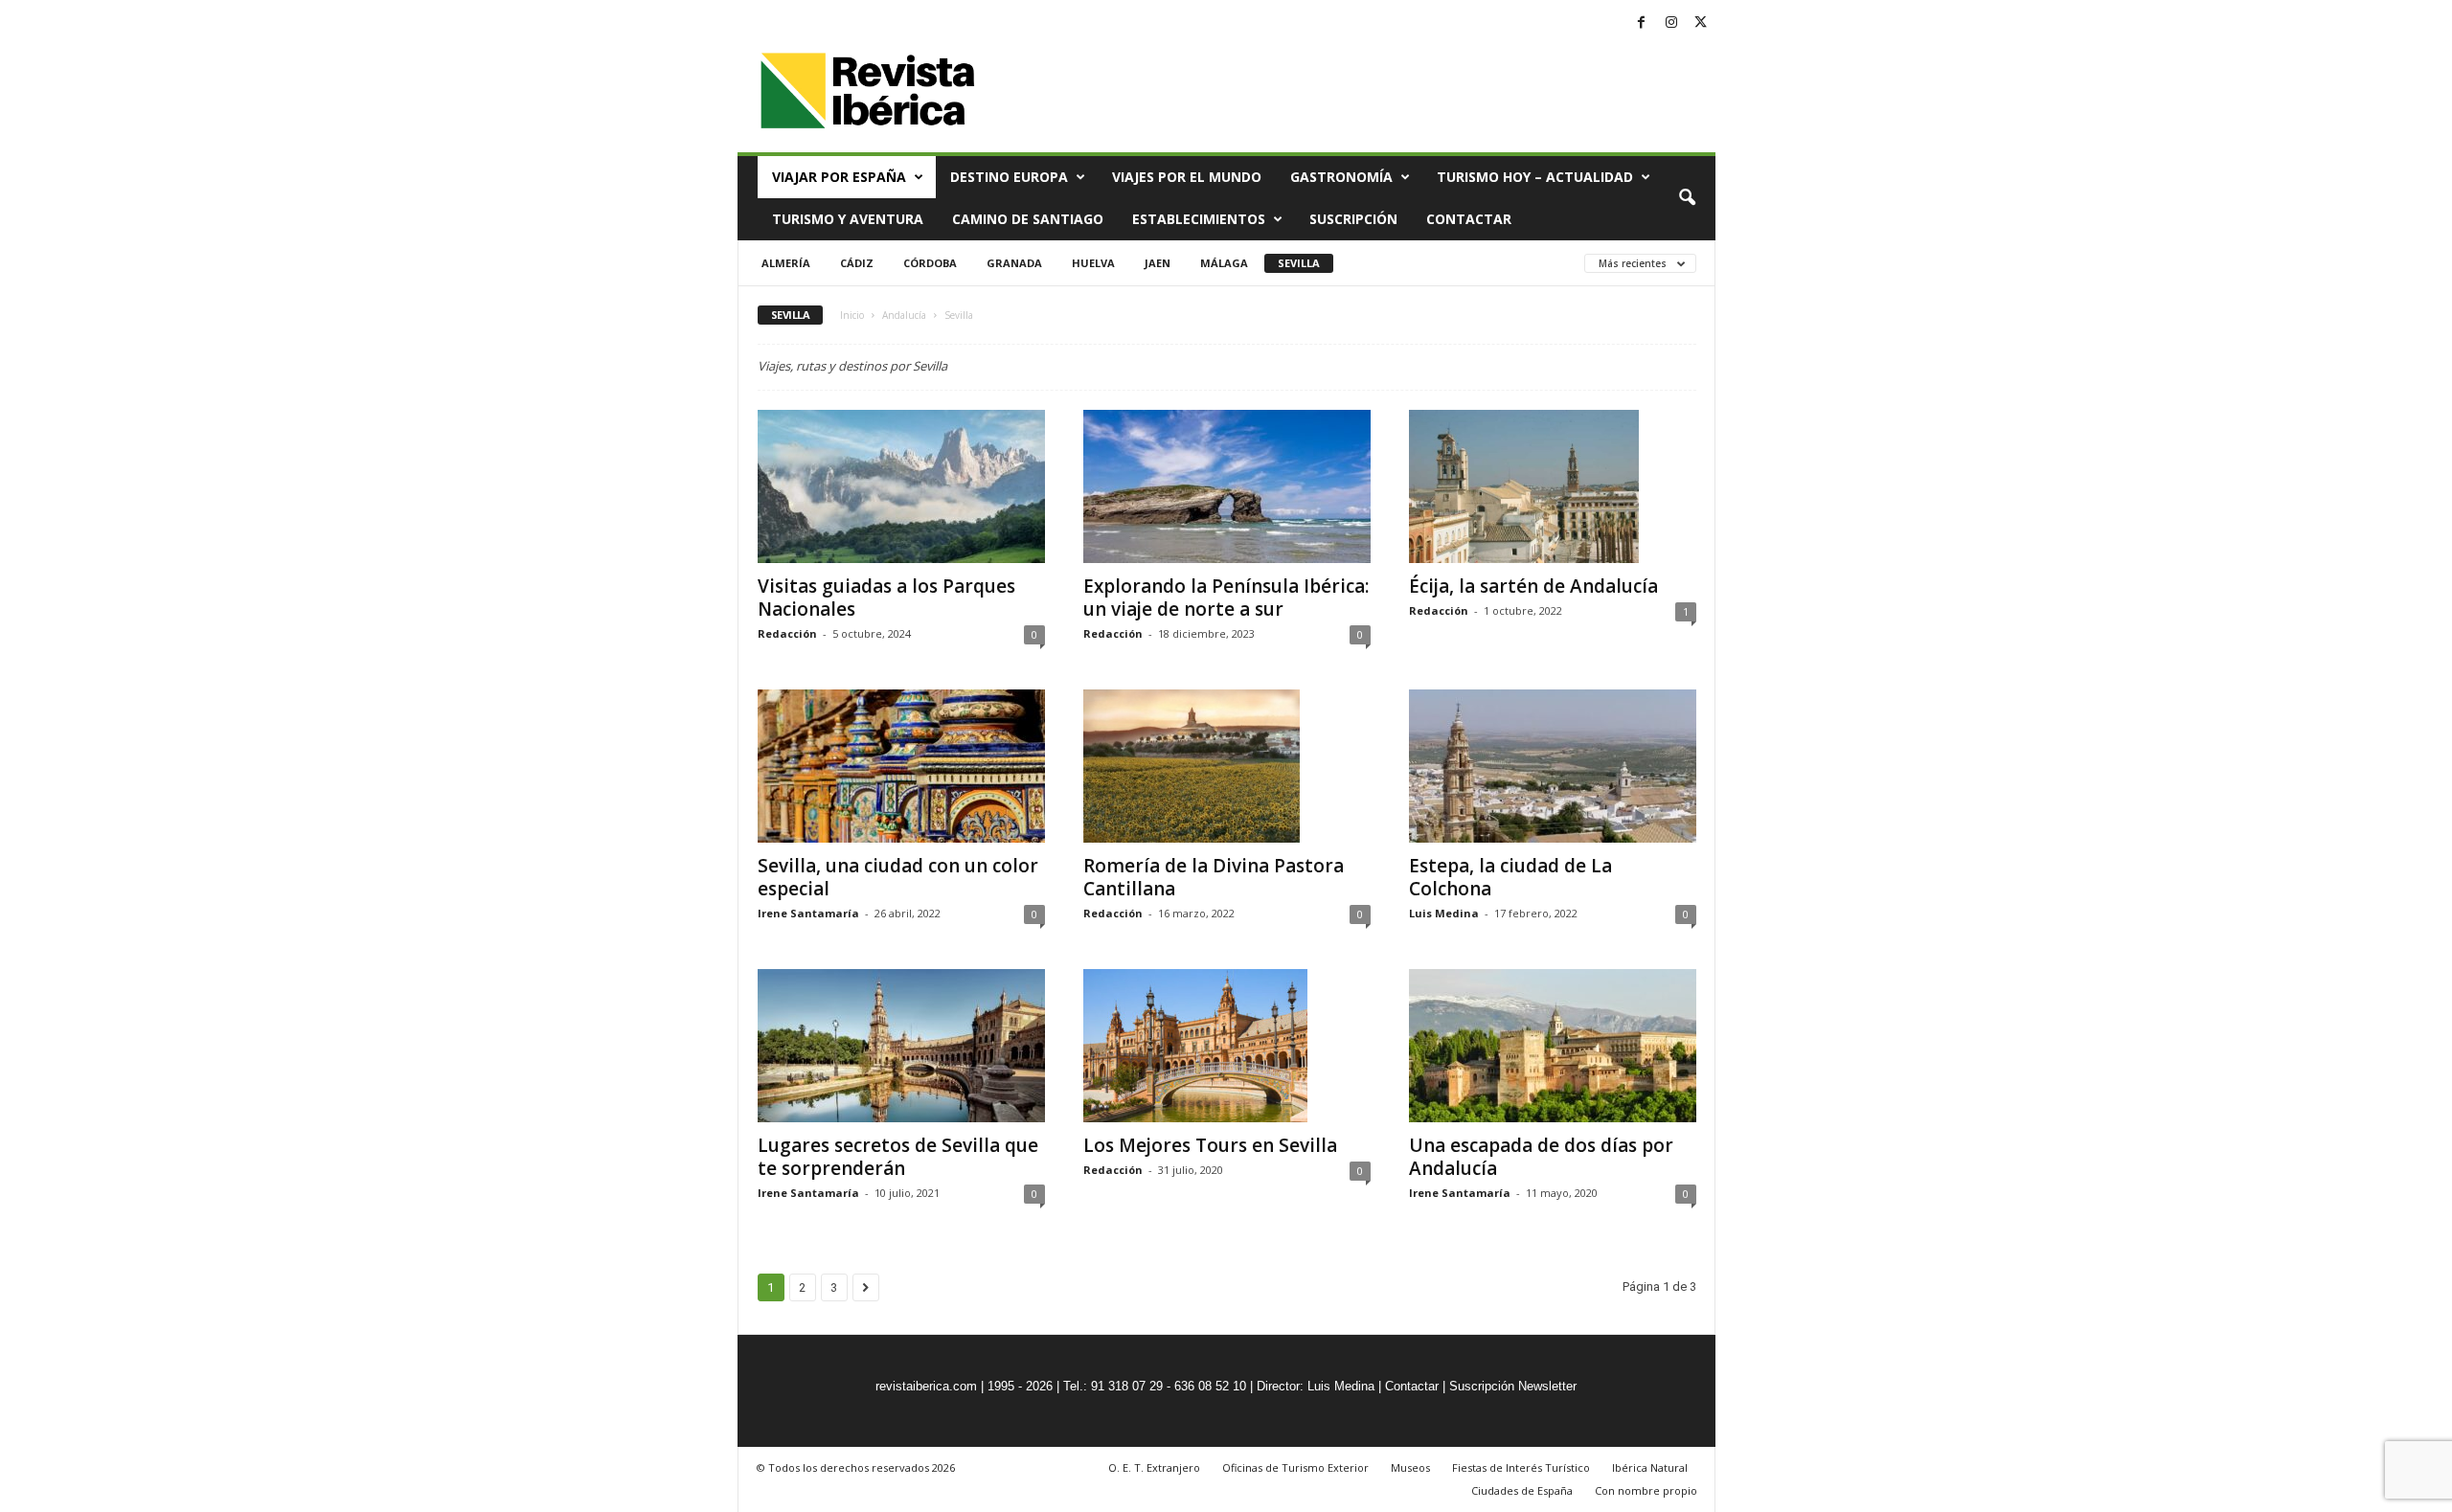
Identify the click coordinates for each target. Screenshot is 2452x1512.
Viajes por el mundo (1187, 177)
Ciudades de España (1522, 1490)
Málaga (1224, 263)
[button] (1687, 198)
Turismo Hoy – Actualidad (1535, 177)
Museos (1410, 1467)
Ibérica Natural (1650, 1467)
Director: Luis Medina (1316, 1386)
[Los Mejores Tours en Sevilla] (1227, 1046)
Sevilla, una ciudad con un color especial (898, 877)
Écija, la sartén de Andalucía (1533, 586)
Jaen (1158, 263)
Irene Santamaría (808, 913)
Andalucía (904, 315)
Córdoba (930, 263)
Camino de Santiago (1028, 219)
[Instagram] (1671, 23)
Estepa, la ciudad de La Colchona (1510, 877)
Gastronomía (1341, 177)
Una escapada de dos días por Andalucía (1541, 1157)
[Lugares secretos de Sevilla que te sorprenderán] (901, 1046)
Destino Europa (1009, 177)
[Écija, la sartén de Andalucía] (1553, 486)
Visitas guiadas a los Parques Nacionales (886, 598)
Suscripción (1353, 219)
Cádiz (857, 263)
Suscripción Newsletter (1513, 1386)
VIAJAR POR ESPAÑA (839, 177)
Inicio (852, 315)
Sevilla (1299, 263)
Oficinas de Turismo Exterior (1295, 1467)
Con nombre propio (1646, 1490)
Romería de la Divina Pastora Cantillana (1214, 877)
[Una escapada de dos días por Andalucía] (1553, 1046)
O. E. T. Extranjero (1154, 1467)
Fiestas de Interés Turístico (1521, 1467)
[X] (1701, 23)
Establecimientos (1199, 219)
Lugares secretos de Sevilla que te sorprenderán (898, 1157)
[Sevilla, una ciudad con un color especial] (901, 766)
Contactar (1469, 219)
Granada (1014, 263)
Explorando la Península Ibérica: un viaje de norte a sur (1226, 598)
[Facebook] (1642, 23)
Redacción (787, 633)
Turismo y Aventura (848, 219)
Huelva (1093, 263)
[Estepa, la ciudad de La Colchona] (1553, 766)
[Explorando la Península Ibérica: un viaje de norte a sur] (1227, 486)
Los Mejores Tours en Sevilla (1210, 1145)
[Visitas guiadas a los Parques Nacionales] (901, 486)
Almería (786, 263)
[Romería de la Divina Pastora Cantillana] (1227, 766)
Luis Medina (1444, 913)
